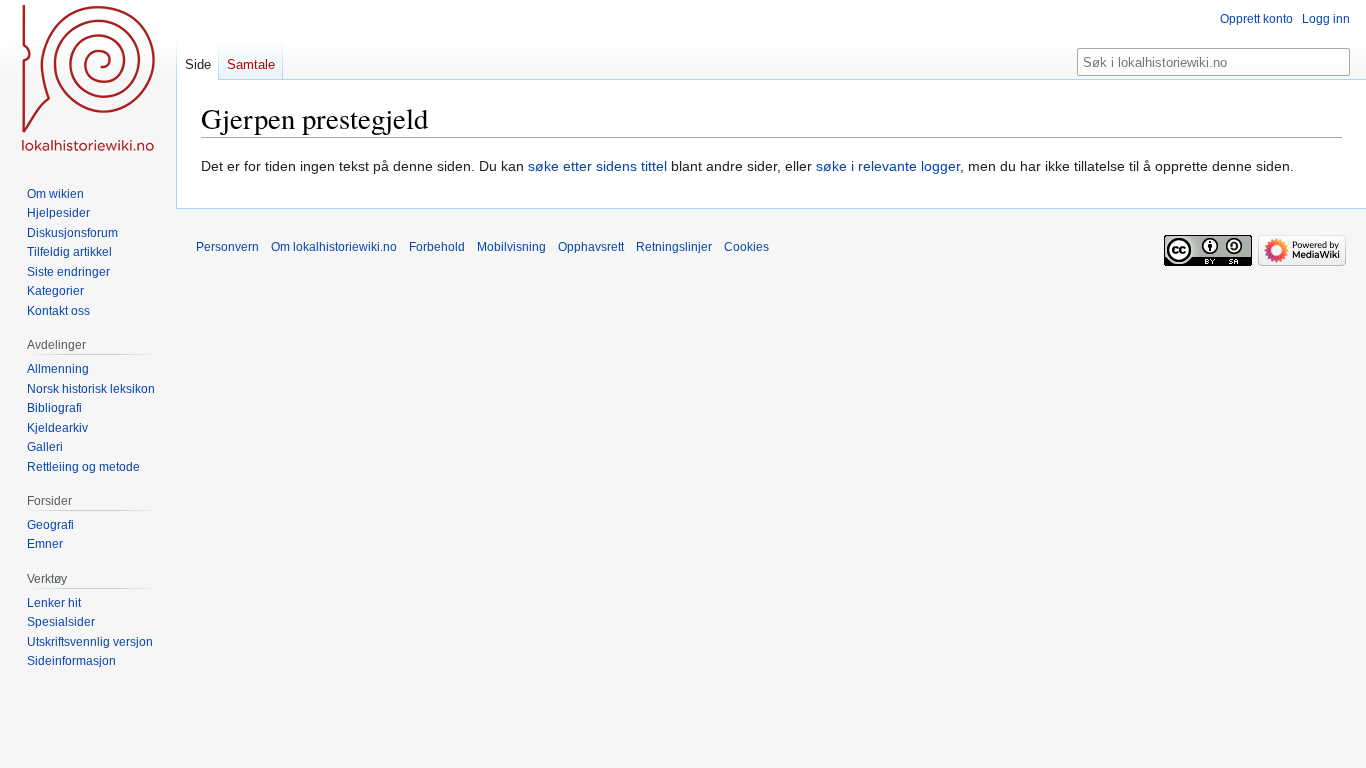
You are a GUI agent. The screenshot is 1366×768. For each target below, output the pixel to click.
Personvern (227, 247)
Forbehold (437, 247)
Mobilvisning (511, 247)
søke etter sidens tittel (597, 166)
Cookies (746, 247)
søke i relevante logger (888, 166)
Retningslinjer (674, 247)
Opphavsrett (591, 247)
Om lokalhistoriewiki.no (334, 247)
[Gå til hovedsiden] (88, 80)
